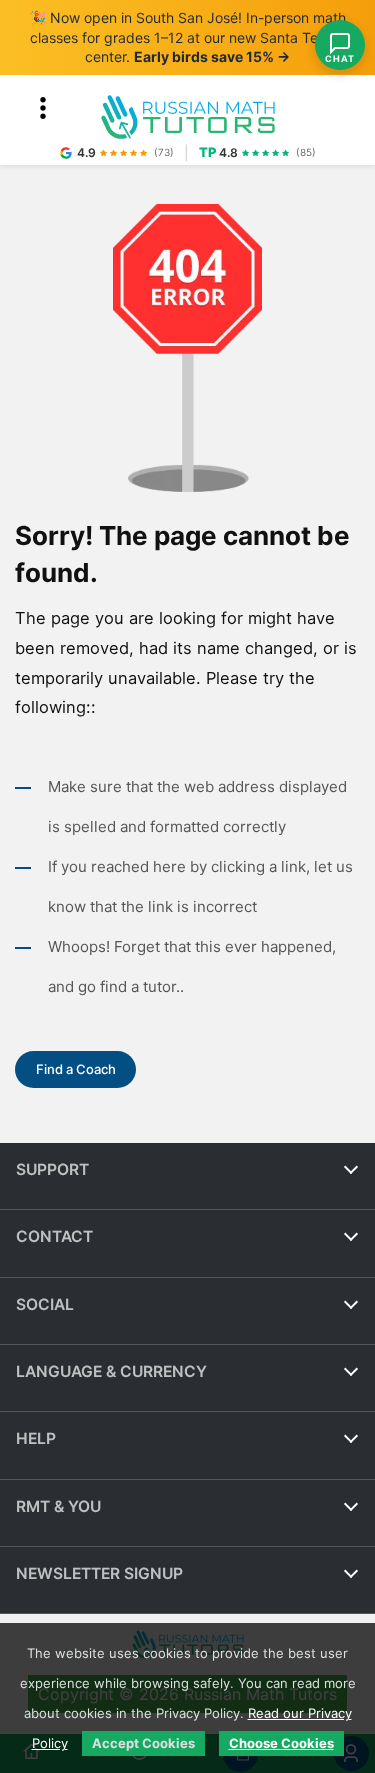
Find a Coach (76, 1069)
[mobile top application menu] (43, 108)
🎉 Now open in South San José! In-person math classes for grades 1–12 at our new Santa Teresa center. (187, 37)
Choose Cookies (281, 1743)
